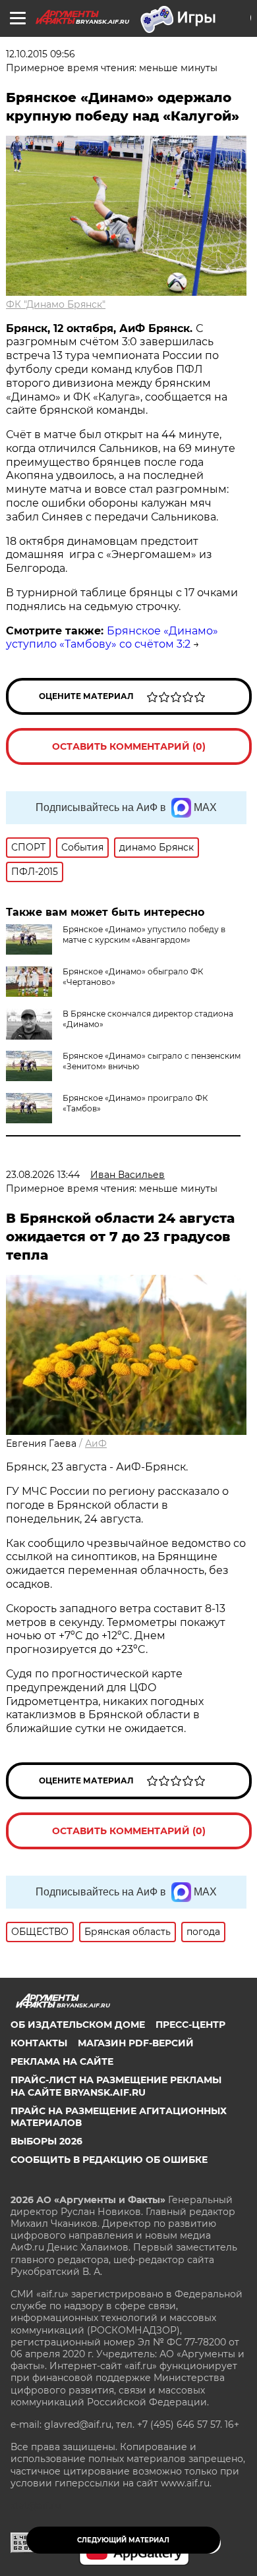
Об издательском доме (78, 2025)
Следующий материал (123, 2540)
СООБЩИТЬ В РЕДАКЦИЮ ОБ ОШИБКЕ (109, 2160)
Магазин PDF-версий (136, 2043)
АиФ (96, 1443)
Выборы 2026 (46, 2141)
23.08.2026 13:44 (43, 1175)
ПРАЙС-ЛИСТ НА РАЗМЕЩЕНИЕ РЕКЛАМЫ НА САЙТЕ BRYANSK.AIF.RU (116, 2086)
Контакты (39, 2043)
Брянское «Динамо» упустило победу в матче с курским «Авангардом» (144, 935)
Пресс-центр (190, 2025)
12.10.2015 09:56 (41, 54)
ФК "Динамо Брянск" (56, 304)
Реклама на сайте (62, 2061)
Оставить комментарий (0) (129, 746)
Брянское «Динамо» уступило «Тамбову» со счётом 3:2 (112, 638)
